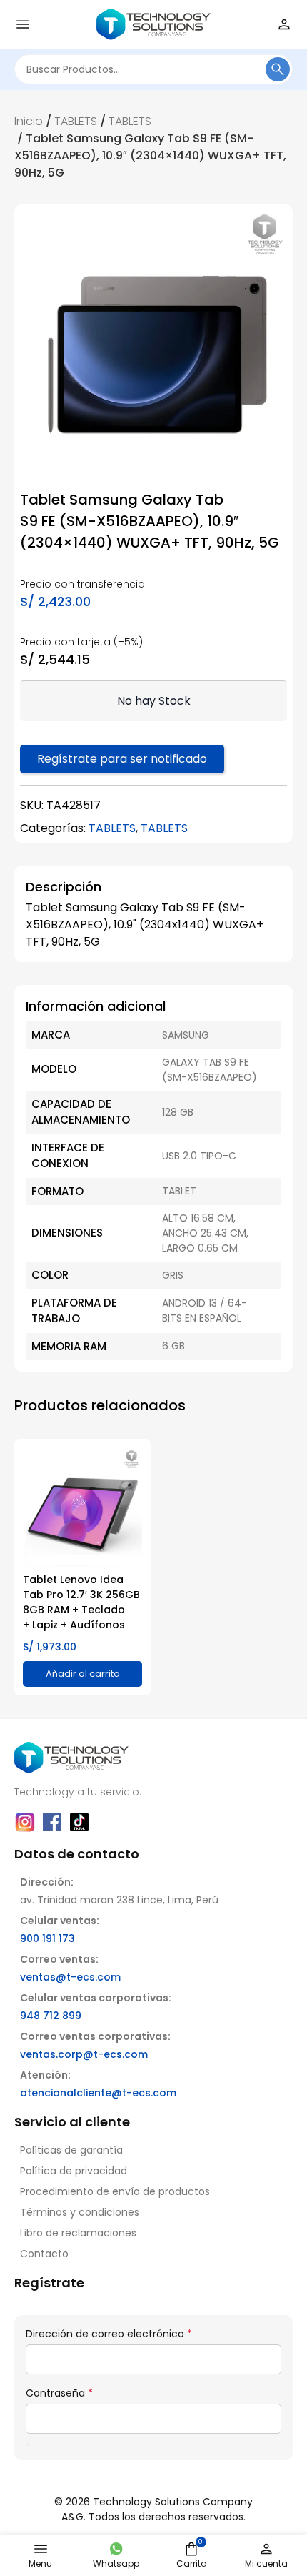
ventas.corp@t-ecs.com (84, 2054)
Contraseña (59, 2393)
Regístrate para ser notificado (122, 759)
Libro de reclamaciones (78, 2233)
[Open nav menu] (23, 24)
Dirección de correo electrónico (109, 2334)
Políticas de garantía (71, 2150)
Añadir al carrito (83, 1674)
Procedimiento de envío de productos (115, 2191)
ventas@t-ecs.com (70, 1977)
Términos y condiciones (80, 2212)
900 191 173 (47, 1938)
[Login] (284, 24)
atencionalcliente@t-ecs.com (98, 2093)
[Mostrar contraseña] (27, 2444)
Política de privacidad (74, 2171)
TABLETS (76, 121)
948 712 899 (51, 2016)
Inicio (29, 121)
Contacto (44, 2254)
